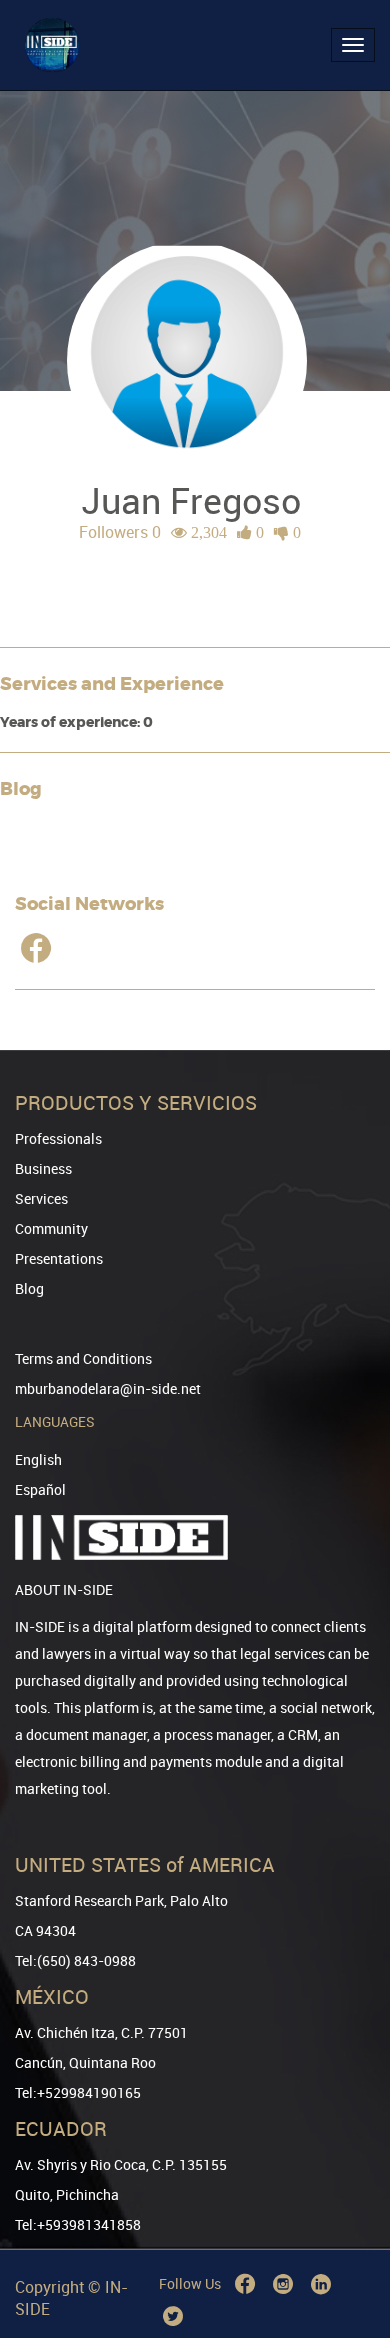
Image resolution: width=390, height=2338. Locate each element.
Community (51, 1228)
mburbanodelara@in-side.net (108, 1388)
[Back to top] (347, 2220)
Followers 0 (120, 532)
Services (41, 1198)
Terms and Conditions (83, 1358)
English (38, 1459)
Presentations (59, 1258)
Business (43, 1168)
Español (40, 1489)
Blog (29, 1288)
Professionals (58, 1138)
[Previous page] (347, 2250)
